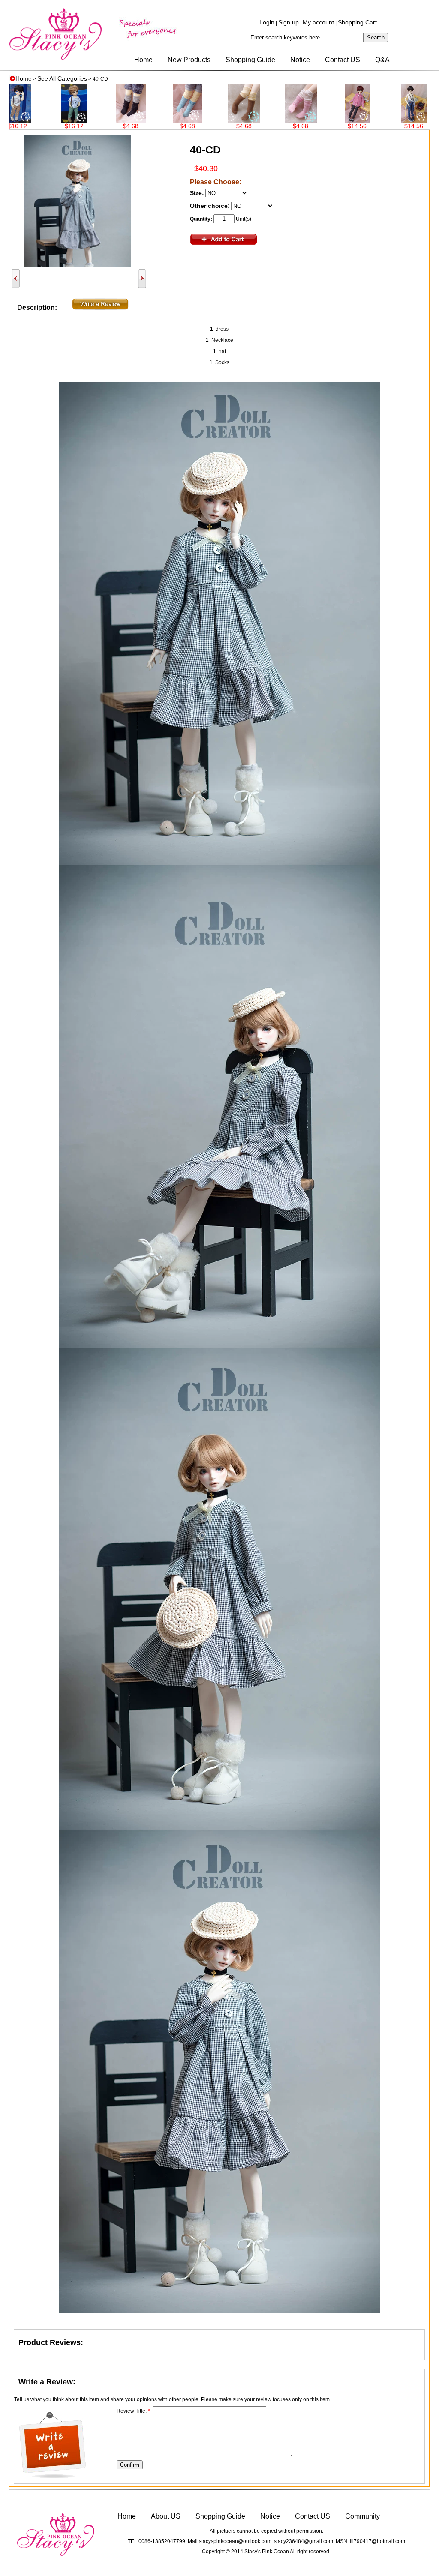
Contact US (343, 60)
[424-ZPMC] (335, 120)
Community (362, 2516)
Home (143, 60)
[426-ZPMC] (222, 120)
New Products (189, 60)
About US (166, 2516)
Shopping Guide (250, 60)
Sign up (289, 22)
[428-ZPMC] (109, 120)
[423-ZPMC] (392, 120)
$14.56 (279, 126)
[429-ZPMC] (53, 120)
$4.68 (52, 126)
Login (267, 22)
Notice (300, 60)
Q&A (382, 60)
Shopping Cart (357, 22)
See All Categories (62, 78)
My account (318, 22)
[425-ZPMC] (279, 120)
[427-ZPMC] (166, 120)
